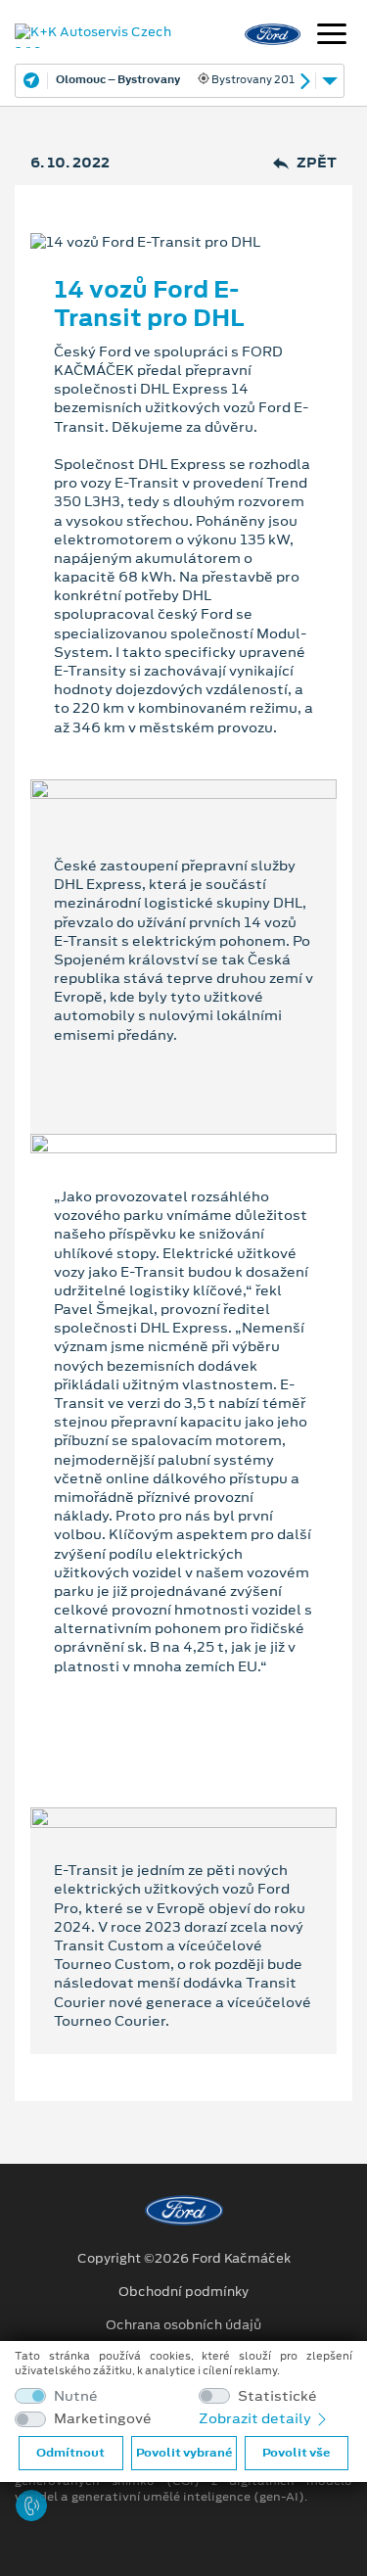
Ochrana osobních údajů (183, 2325)
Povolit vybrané (184, 2453)
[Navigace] (332, 36)
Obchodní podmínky (183, 2292)
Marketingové (103, 2419)
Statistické (277, 2396)
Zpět (317, 163)
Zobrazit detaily (256, 2418)
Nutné (76, 2396)
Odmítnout (70, 2453)
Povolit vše (296, 2453)
